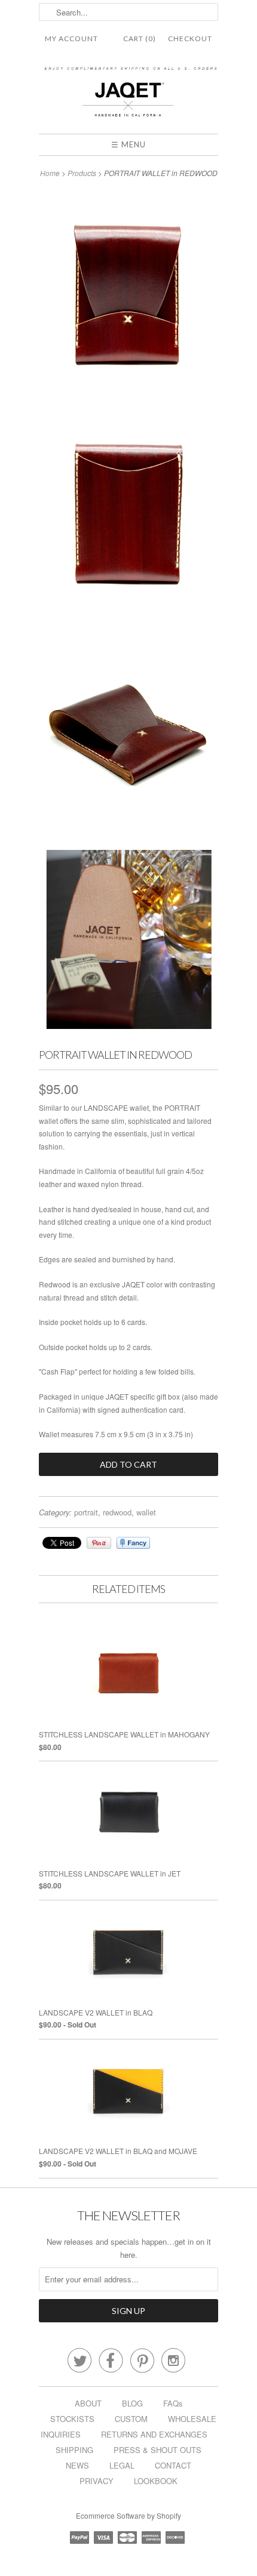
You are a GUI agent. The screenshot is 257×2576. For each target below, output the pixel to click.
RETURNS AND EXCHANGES (154, 2434)
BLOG (132, 2403)
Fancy (133, 1543)
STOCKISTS (72, 2419)
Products (82, 173)
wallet (146, 1512)
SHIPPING (74, 2450)
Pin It (99, 1543)
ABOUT (88, 2403)
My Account (71, 38)
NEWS (77, 2465)
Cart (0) (140, 38)
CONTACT (173, 2465)
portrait (86, 1512)
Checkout (190, 38)
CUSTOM (131, 2419)
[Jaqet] (128, 95)
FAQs (173, 2403)
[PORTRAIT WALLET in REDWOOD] (128, 298)
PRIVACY (97, 2481)
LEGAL (122, 2465)
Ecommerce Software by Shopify (128, 2515)
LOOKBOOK (156, 2481)
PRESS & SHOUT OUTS (157, 2450)
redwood (117, 1512)
